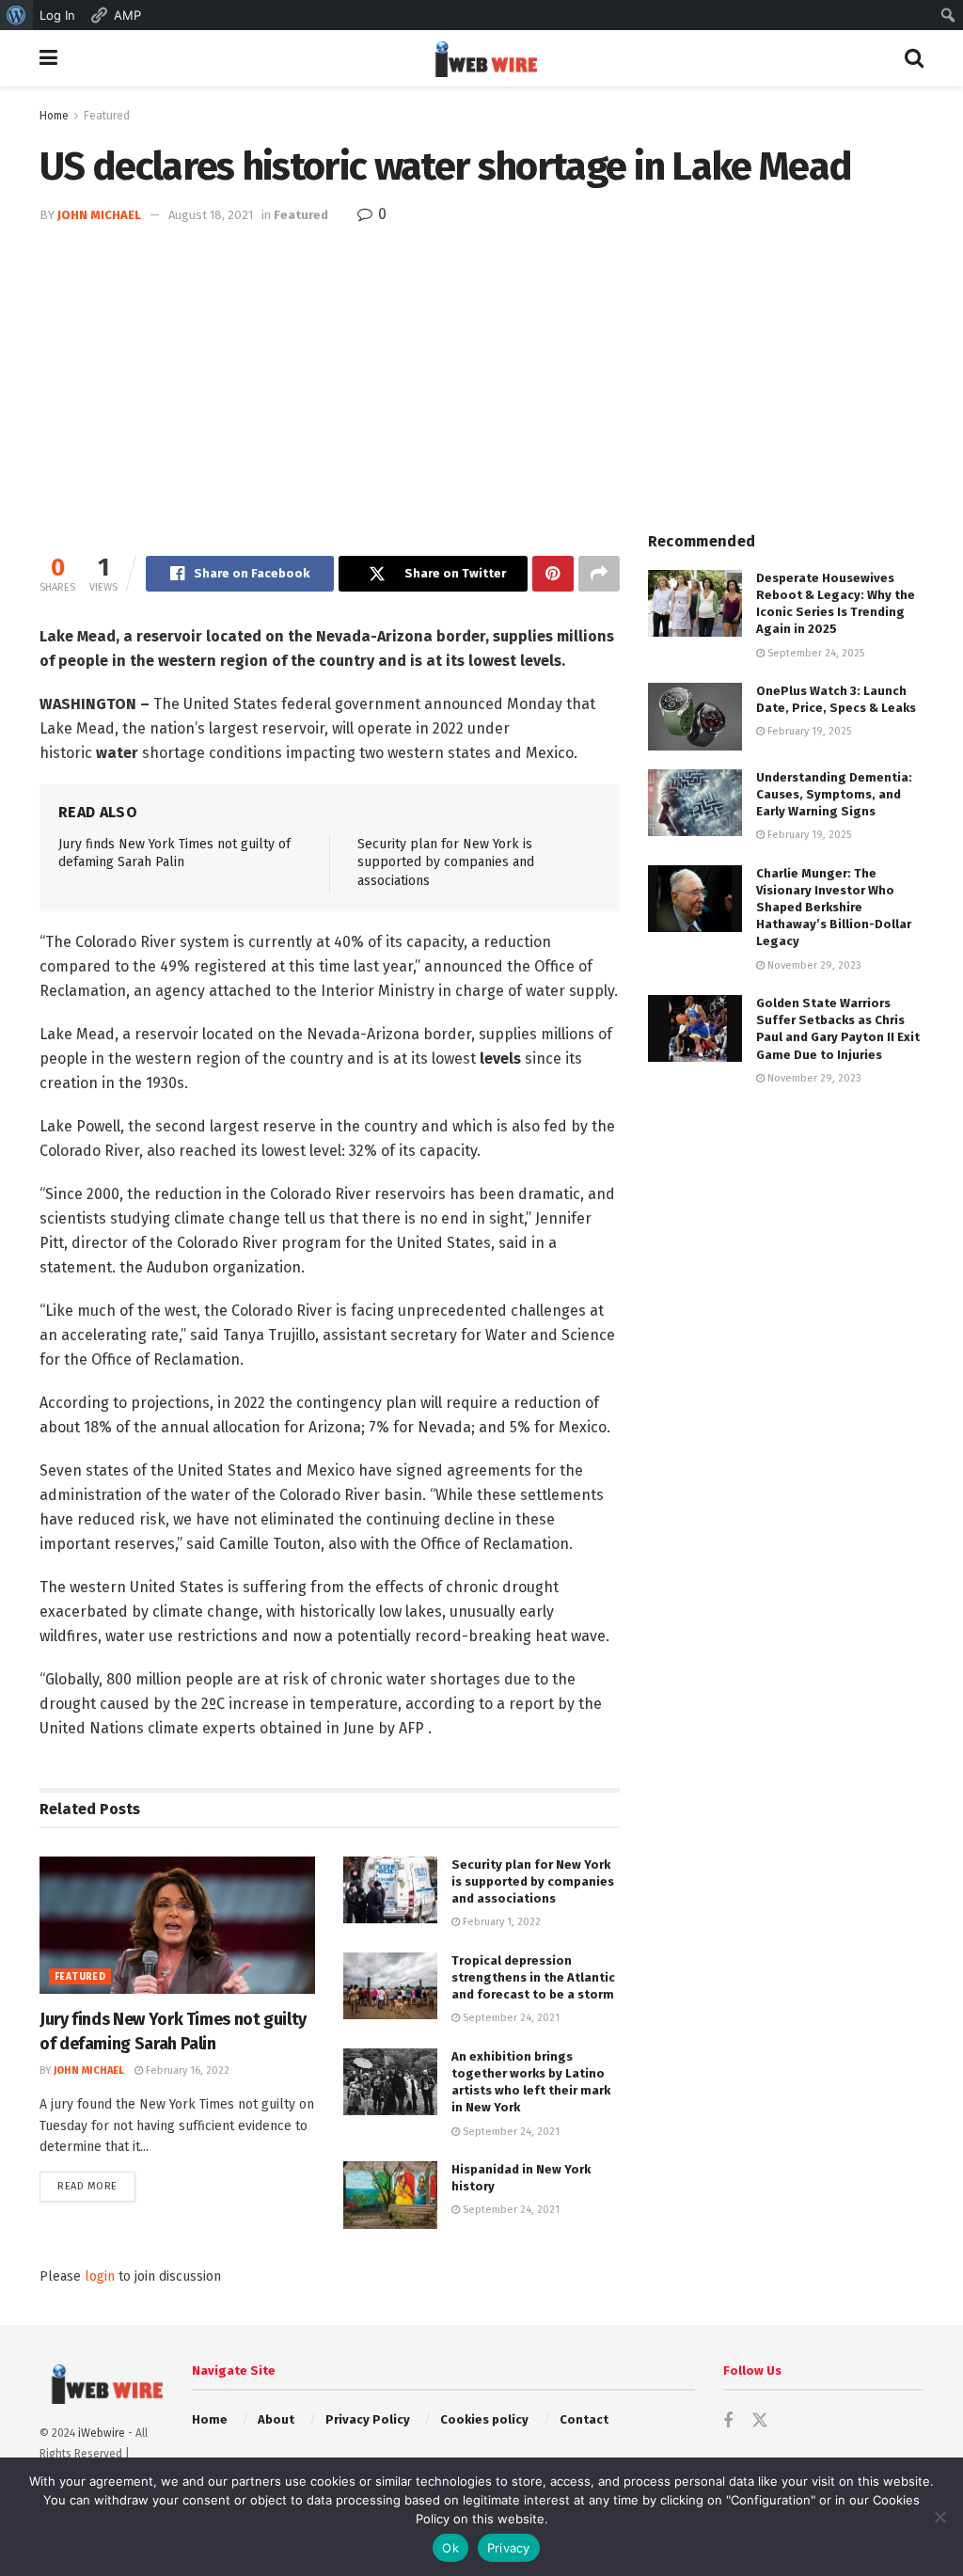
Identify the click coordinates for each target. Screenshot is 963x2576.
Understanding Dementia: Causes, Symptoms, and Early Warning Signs (834, 794)
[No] (939, 2517)
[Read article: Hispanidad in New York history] (390, 2195)
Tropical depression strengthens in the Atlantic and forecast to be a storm (533, 1977)
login (100, 2276)
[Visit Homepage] (481, 58)
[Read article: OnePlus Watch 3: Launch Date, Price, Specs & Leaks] (695, 717)
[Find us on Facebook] (728, 2422)
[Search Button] (914, 58)
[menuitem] (16, 15)
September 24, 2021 (510, 2018)
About (276, 2419)
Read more (96, 2186)
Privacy (509, 2548)
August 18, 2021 (211, 215)
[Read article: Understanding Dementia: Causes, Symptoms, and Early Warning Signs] (695, 803)
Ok (450, 2548)
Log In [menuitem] (57, 15)
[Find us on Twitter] (760, 2421)
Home (54, 116)
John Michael (99, 215)
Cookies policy (484, 2419)
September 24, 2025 (814, 653)
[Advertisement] (481, 368)
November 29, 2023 (813, 965)
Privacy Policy (368, 2419)
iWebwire (102, 2433)
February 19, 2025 (808, 731)
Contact (584, 2419)
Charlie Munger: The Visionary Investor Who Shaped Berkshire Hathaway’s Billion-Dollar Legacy (834, 908)
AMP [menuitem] (127, 15)
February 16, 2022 (186, 2070)
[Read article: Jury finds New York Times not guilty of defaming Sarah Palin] (177, 1926)
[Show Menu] (48, 58)
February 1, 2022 (500, 1922)
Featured (107, 116)
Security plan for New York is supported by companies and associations (446, 862)
